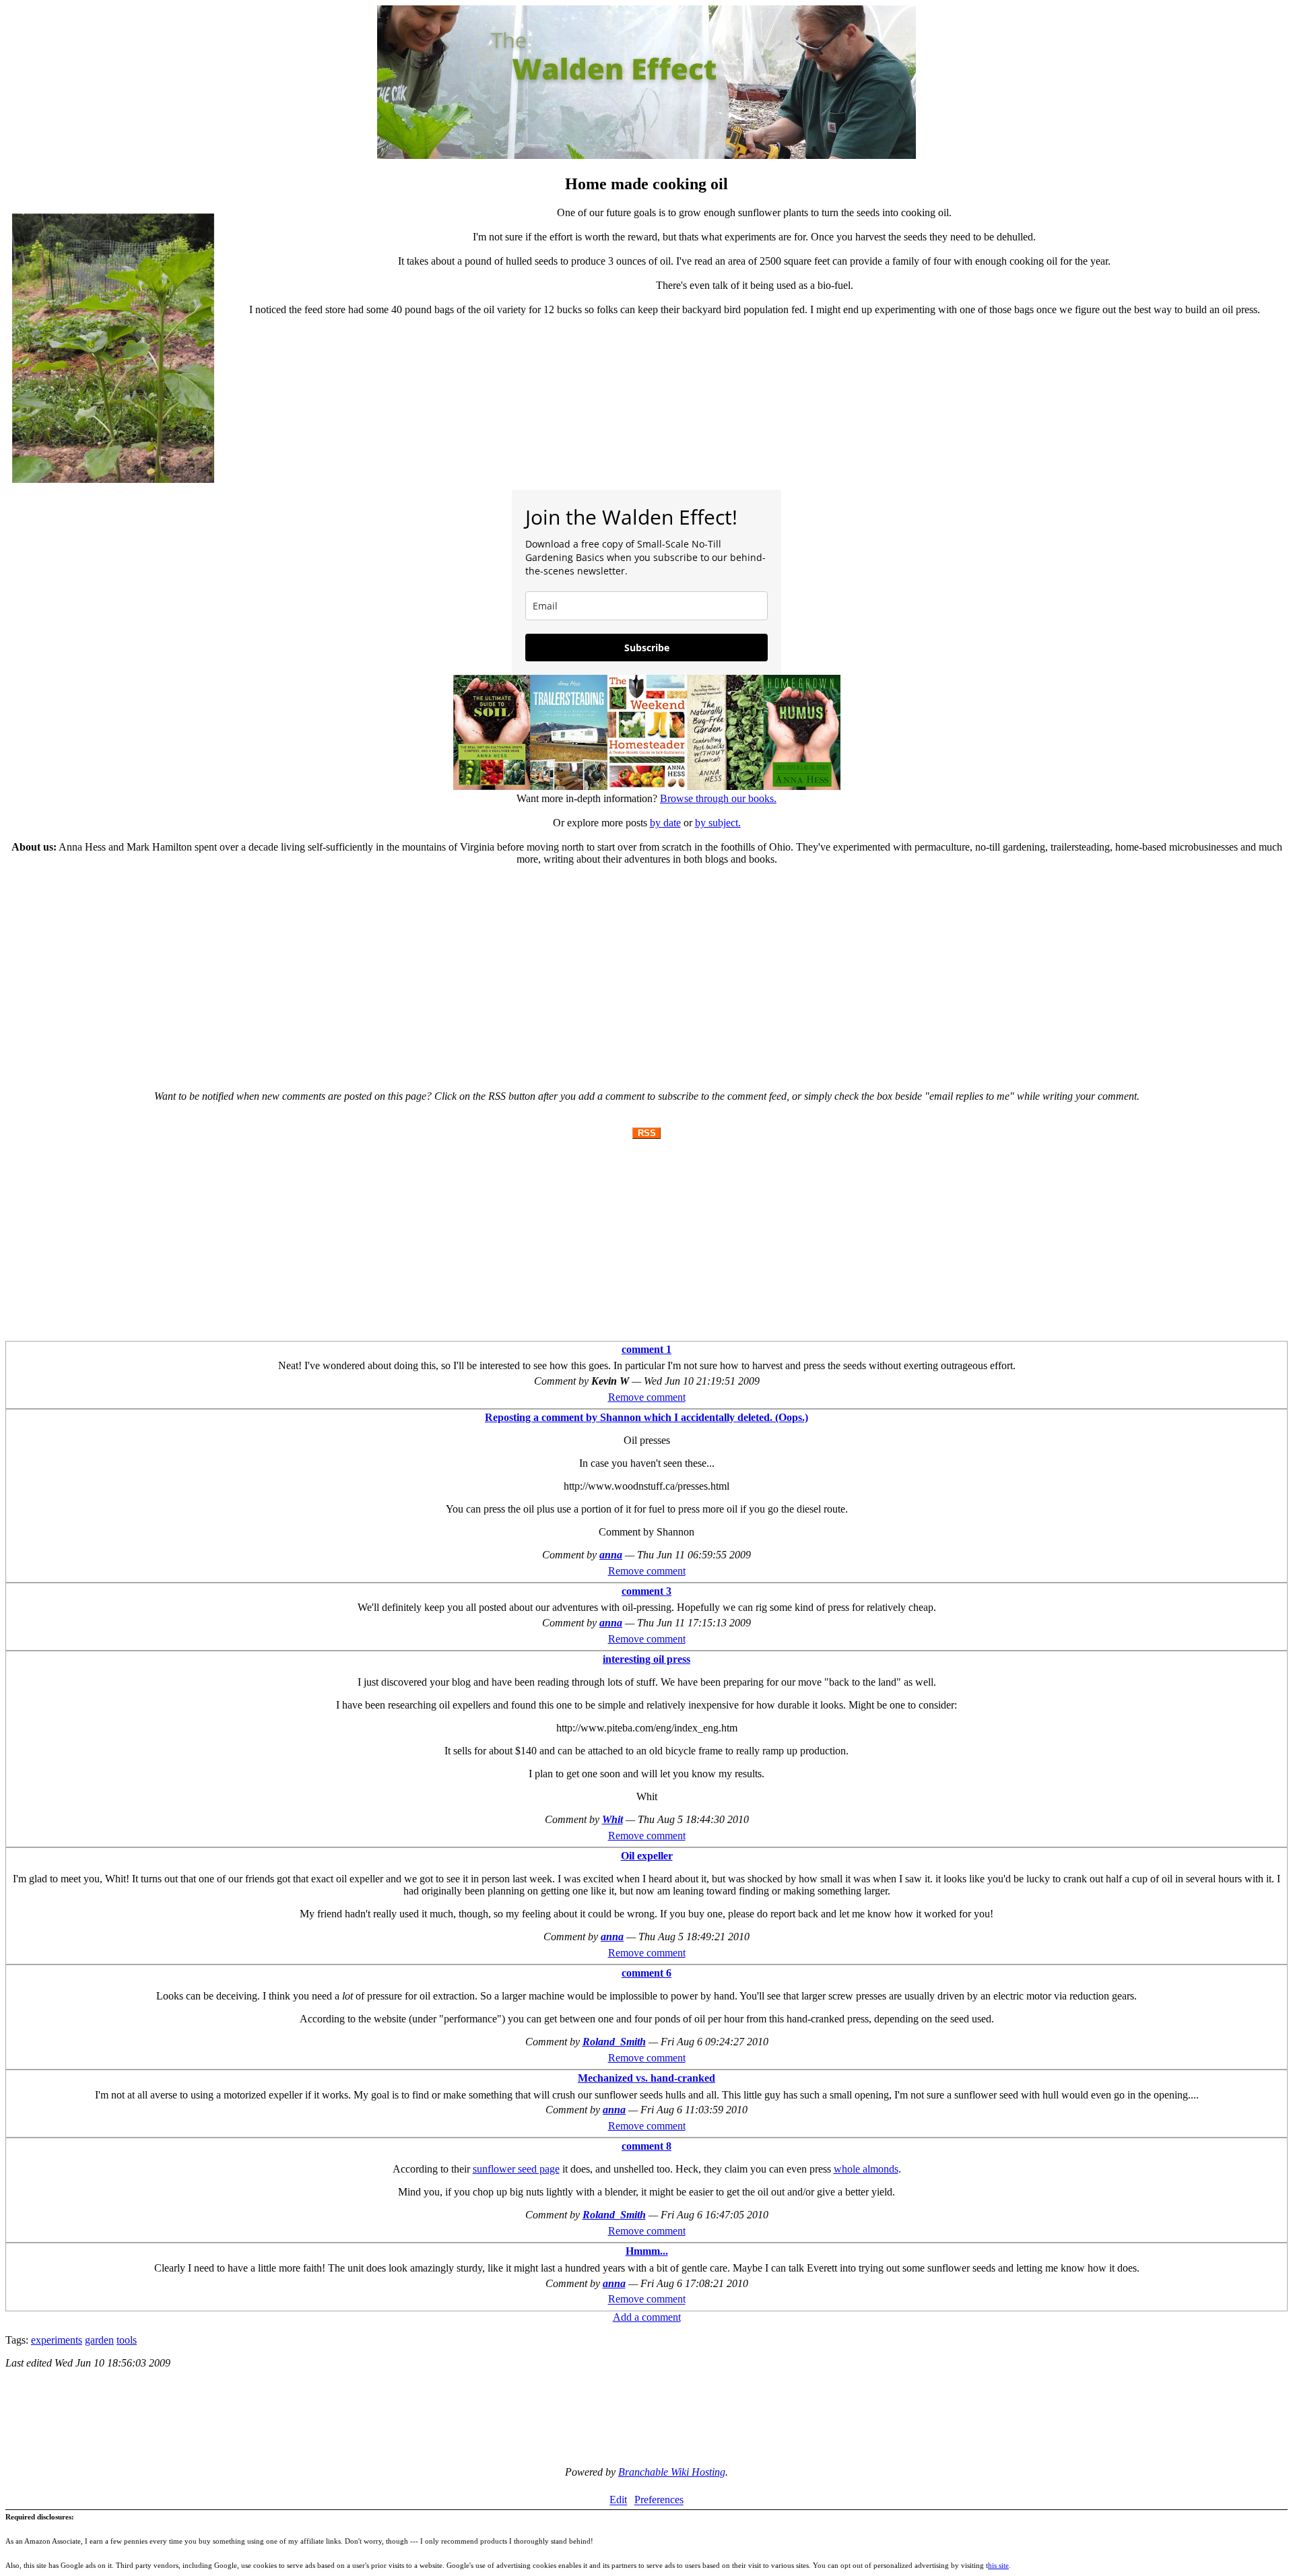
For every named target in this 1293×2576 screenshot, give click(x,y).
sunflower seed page (516, 2169)
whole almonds (866, 2169)
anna (611, 1555)
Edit (618, 2500)
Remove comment (647, 1397)
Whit (612, 1819)
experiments (57, 2340)
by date (665, 823)
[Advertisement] (646, 972)
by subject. (718, 823)
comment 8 (646, 2146)
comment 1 (646, 1349)
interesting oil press (646, 1659)
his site (998, 2565)
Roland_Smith (614, 2042)
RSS (647, 1133)
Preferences (659, 2500)
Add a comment (647, 2317)
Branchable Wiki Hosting (672, 2472)
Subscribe (647, 648)
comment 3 (646, 1591)
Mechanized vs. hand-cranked (646, 2078)
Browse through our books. (718, 798)
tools (127, 2340)
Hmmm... (647, 2251)
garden (99, 2340)
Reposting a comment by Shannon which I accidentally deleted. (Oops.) (646, 1417)
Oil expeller (647, 1856)
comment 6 (646, 1973)
